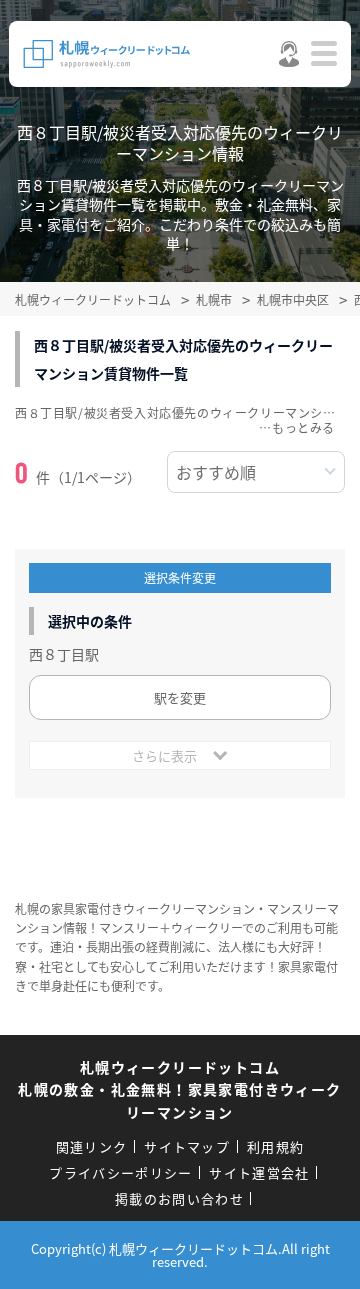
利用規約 (275, 1146)
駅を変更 (180, 697)
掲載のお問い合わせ (179, 1198)
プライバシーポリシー (120, 1172)
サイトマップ (187, 1146)
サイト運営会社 (259, 1172)
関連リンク (92, 1146)
